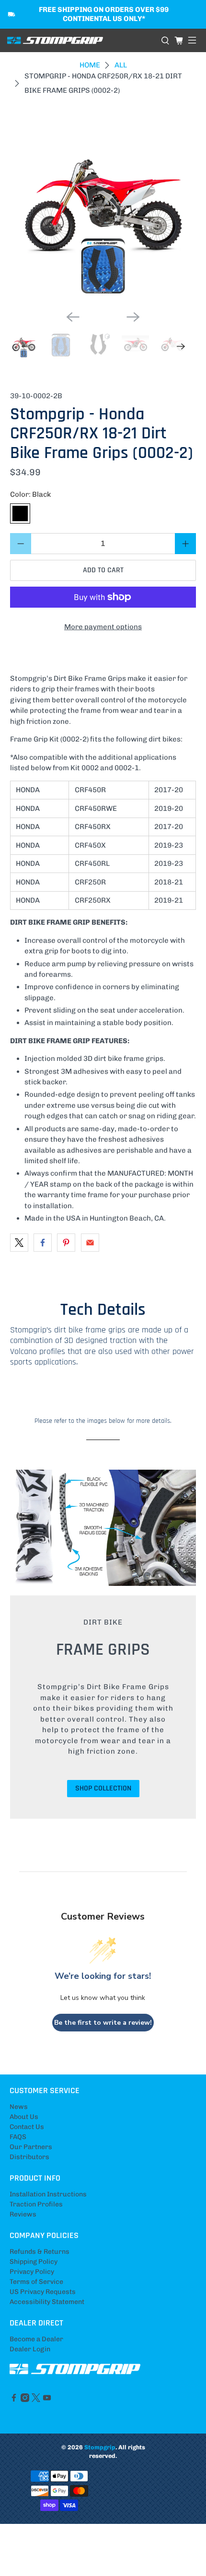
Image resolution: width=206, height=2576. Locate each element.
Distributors (29, 2157)
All (121, 65)
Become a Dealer (36, 2339)
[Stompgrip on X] (36, 2400)
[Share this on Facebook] (43, 1243)
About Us (24, 2117)
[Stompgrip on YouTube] (47, 2400)
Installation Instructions (48, 2194)
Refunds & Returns (40, 2252)
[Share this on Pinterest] (66, 1243)
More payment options (103, 627)
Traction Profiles (36, 2204)
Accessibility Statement (47, 2302)
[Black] (20, 513)
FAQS (18, 2137)
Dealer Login (30, 2349)
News (19, 2107)
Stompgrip (100, 2447)
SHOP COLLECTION (103, 1788)
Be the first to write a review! (103, 2023)
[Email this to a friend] (90, 1243)
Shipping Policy (34, 2262)
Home (90, 65)
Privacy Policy (32, 2272)
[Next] (133, 317)
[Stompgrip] (80, 41)
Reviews (23, 2214)
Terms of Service (36, 2282)
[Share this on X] (19, 1243)
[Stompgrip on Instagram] (25, 2400)
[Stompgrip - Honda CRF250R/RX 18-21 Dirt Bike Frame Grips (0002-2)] (103, 210)
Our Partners (31, 2147)
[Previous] (73, 317)
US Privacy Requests (43, 2292)
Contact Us (27, 2127)
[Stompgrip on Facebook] (14, 2400)
